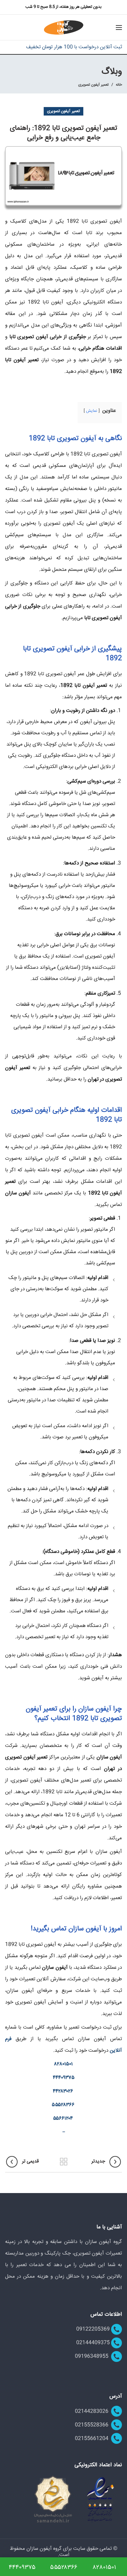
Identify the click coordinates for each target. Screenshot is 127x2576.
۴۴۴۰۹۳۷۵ (64, 2078)
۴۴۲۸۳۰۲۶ (63, 2091)
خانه (119, 85)
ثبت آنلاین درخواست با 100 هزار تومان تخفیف (74, 47)
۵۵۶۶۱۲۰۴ (63, 2118)
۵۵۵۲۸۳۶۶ (63, 2105)
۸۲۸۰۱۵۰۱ (63, 2064)
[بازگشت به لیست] (64, 2162)
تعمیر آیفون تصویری (93, 85)
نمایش (92, 411)
